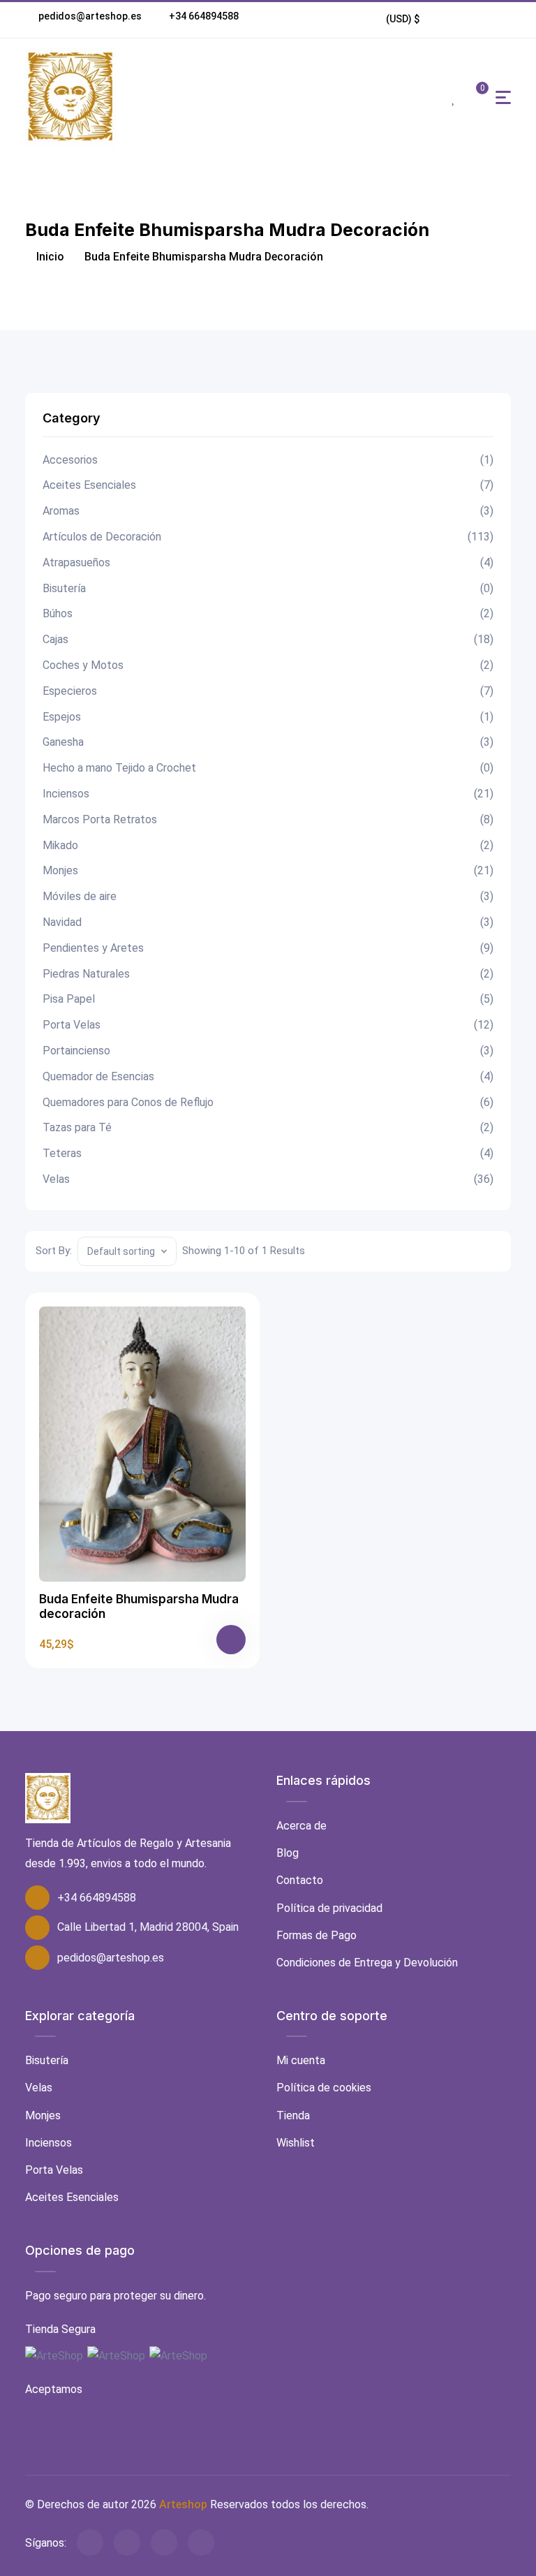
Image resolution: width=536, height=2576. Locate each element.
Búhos (268, 613)
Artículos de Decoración (268, 537)
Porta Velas (268, 1025)
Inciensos (268, 794)
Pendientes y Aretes (268, 948)
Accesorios (268, 460)
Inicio (49, 257)
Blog (288, 1853)
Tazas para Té (268, 1127)
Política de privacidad (329, 1908)
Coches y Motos (268, 665)
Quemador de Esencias (268, 1076)
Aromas (268, 511)
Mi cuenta (301, 2060)
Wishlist (296, 2143)
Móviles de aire (268, 896)
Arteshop (183, 2504)
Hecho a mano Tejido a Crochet (268, 768)
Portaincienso (268, 1051)
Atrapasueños (268, 562)
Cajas (268, 639)
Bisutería (268, 588)
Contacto (300, 1880)
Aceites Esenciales (268, 485)
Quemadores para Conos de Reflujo (268, 1102)
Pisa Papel (268, 999)
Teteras (268, 1153)
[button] (403, 19)
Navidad (268, 922)
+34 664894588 (204, 16)
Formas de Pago (317, 1935)
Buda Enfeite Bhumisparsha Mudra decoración (139, 1606)
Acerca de (301, 1826)
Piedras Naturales (268, 974)
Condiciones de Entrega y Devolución (367, 1963)
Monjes (268, 870)
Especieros (268, 691)
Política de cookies (324, 2088)
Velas (268, 1179)
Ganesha (268, 742)
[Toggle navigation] (503, 97)
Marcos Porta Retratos (268, 819)
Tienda (293, 2115)
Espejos (268, 717)
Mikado (268, 845)
